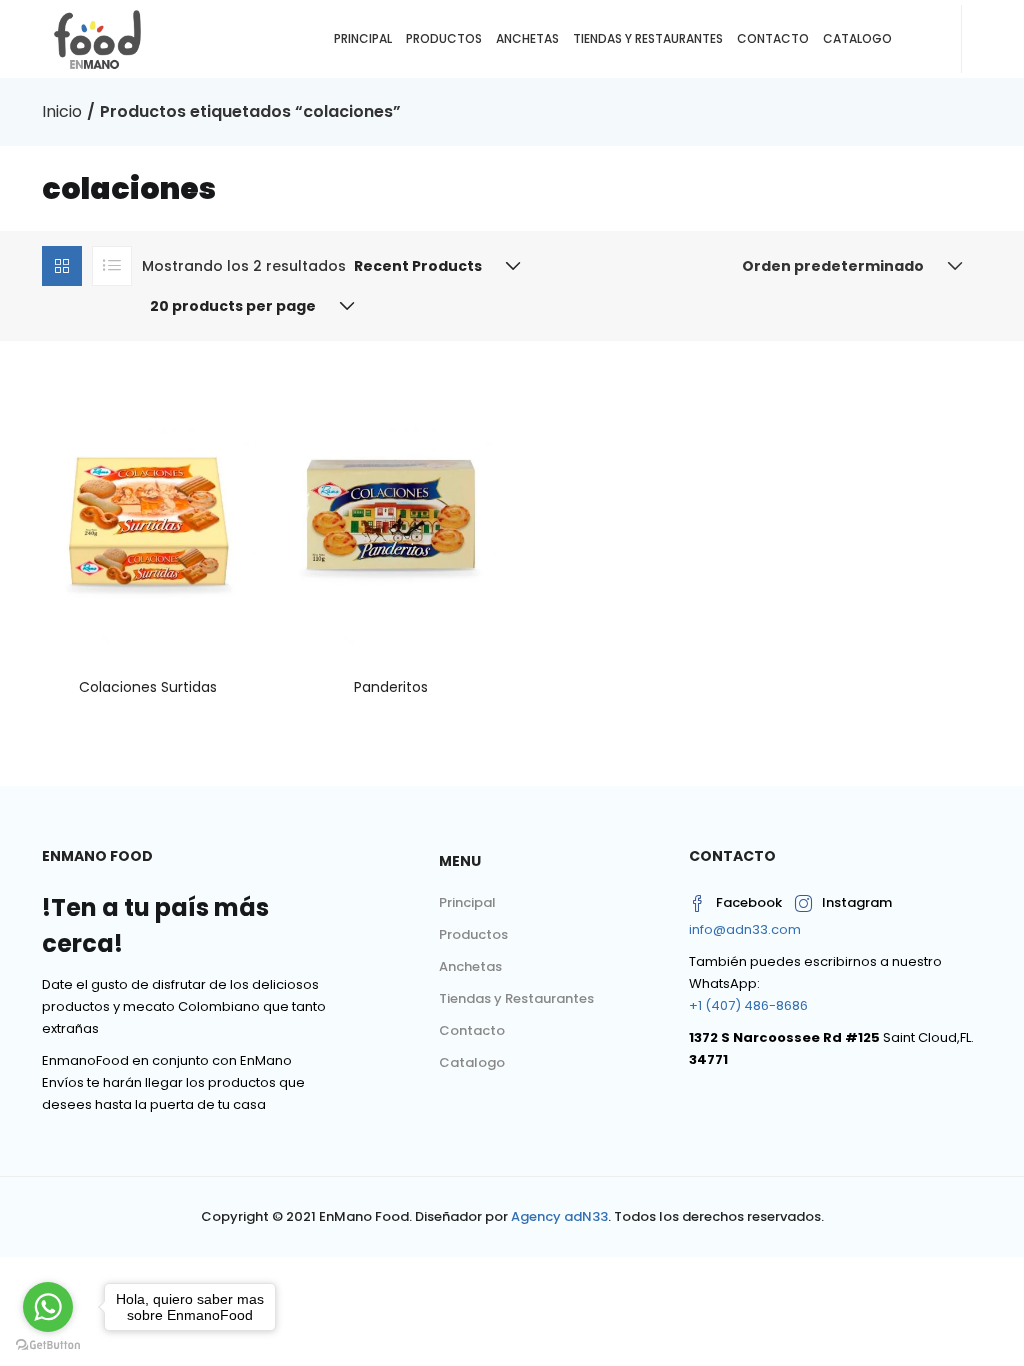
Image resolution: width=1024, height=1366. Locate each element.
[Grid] (62, 266)
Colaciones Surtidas (148, 687)
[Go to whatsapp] (48, 1307)
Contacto (773, 38)
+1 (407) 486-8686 (748, 1005)
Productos (444, 38)
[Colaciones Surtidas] (148, 514)
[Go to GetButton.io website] (48, 1345)
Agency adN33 (559, 1216)
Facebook (749, 902)
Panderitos (391, 687)
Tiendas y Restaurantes (648, 38)
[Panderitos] (391, 514)
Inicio (62, 111)
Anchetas (527, 38)
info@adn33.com (745, 929)
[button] (433, 266)
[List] (112, 266)
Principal (363, 38)
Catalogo (857, 38)
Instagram (857, 902)
